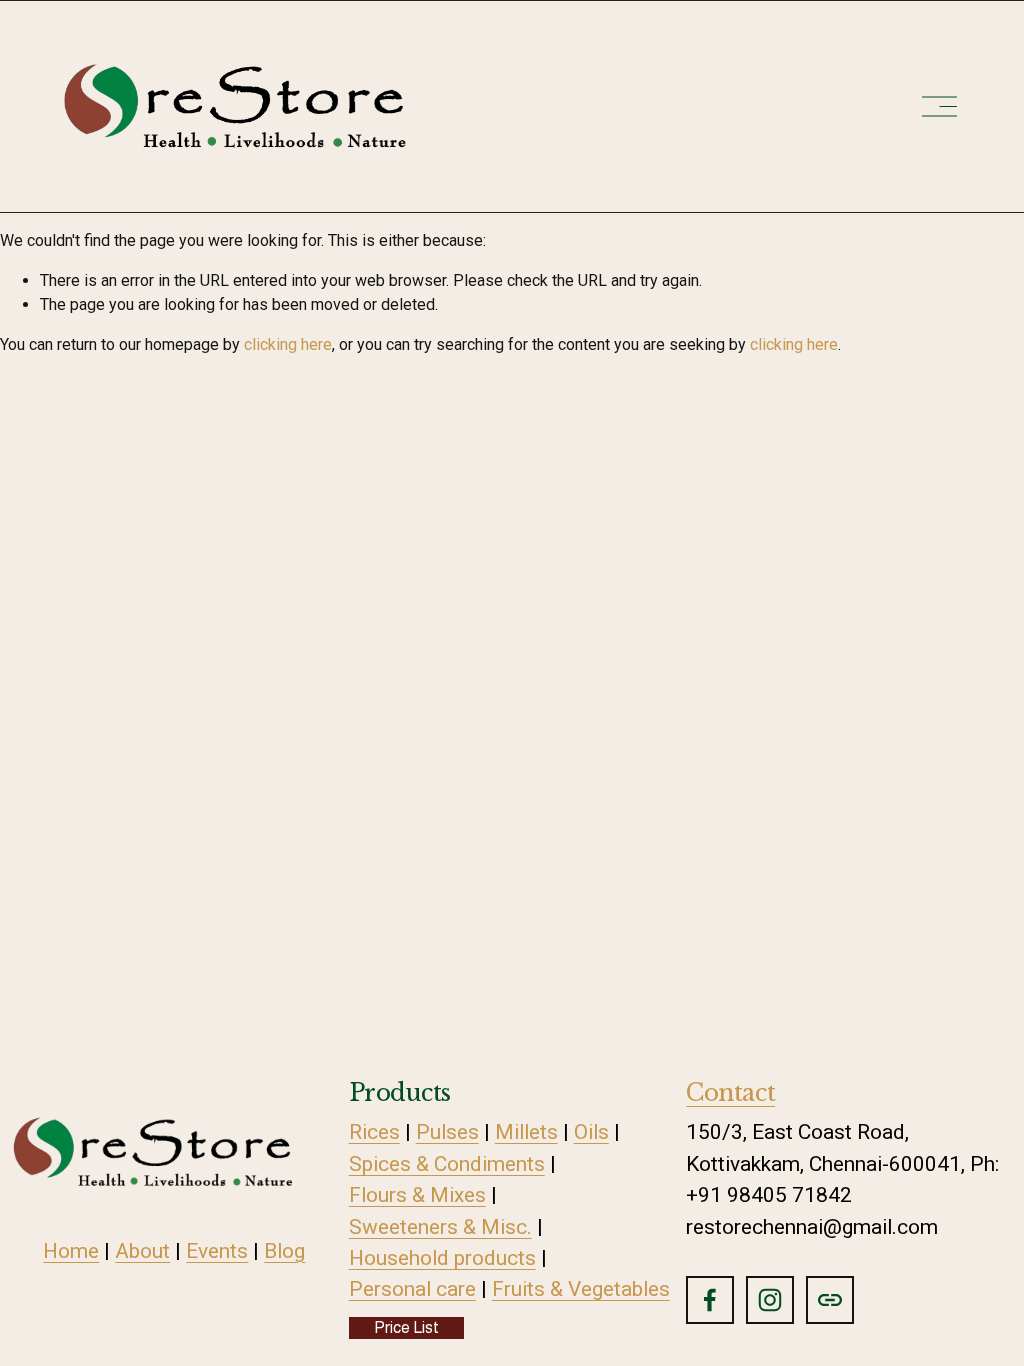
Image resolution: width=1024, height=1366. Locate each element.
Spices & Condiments (447, 1164)
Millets (526, 1132)
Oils (591, 1132)
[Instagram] (770, 1300)
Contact (730, 1092)
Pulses (447, 1132)
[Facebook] (710, 1300)
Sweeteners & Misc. (440, 1227)
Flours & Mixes (417, 1195)
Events (217, 1251)
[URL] (830, 1300)
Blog (284, 1251)
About (142, 1251)
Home (71, 1251)
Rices (374, 1132)
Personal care (412, 1289)
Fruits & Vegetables (581, 1289)
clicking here (288, 344)
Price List (406, 1327)
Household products (442, 1258)
